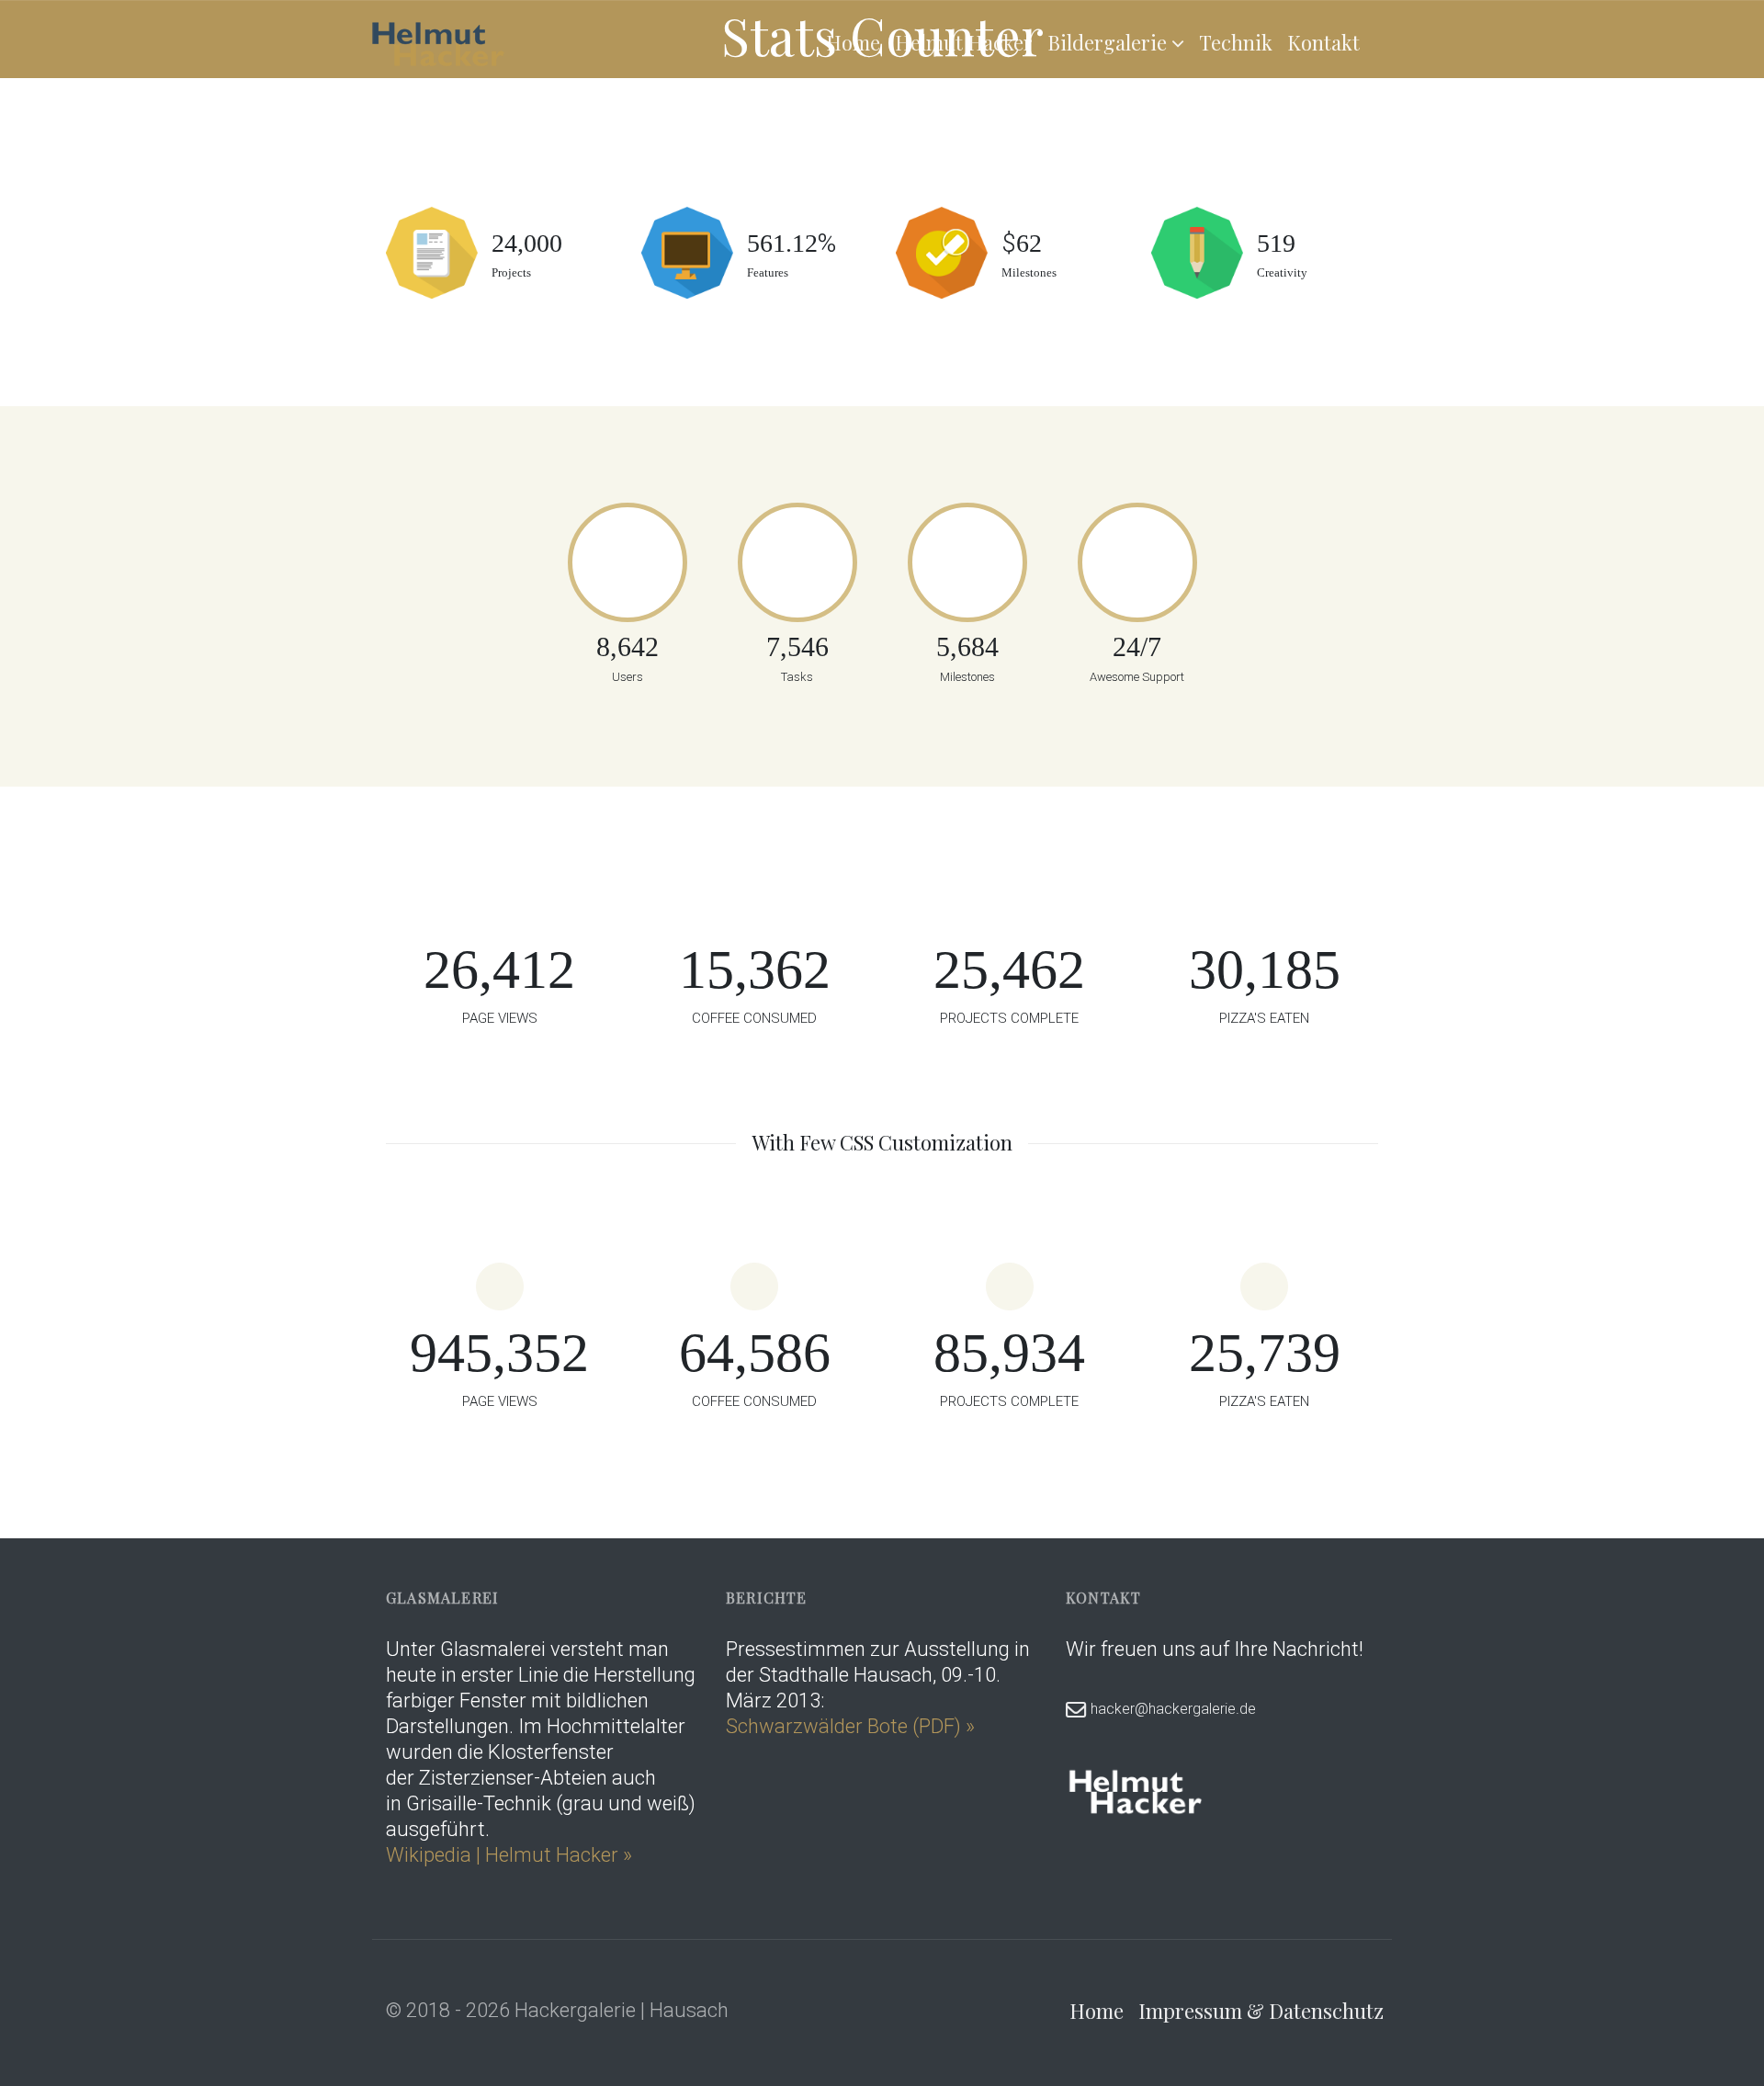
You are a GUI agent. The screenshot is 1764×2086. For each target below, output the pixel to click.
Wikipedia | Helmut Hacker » (511, 1855)
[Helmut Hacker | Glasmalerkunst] (439, 42)
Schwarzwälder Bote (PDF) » (850, 1726)
